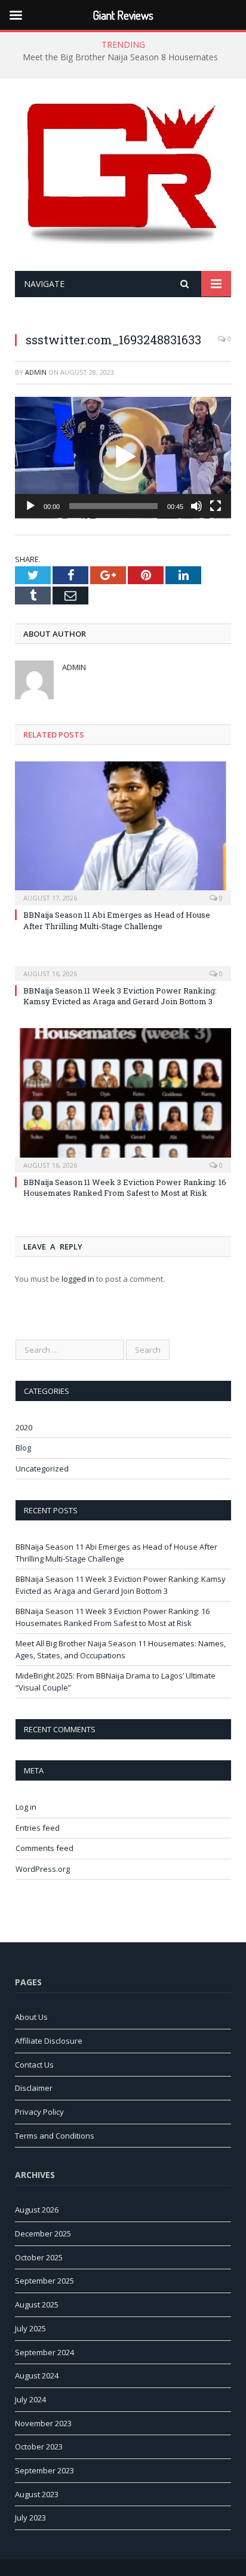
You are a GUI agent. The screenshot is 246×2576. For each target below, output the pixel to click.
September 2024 (44, 2352)
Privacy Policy (39, 2112)
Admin (36, 372)
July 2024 (30, 2399)
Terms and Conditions (55, 2136)
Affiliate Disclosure (49, 2041)
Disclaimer (34, 2088)
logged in (78, 1279)
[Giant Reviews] (123, 176)
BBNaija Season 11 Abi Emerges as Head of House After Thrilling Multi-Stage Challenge (117, 920)
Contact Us (34, 2065)
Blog (23, 1448)
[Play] (30, 506)
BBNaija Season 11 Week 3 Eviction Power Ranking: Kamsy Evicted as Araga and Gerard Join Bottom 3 (120, 996)
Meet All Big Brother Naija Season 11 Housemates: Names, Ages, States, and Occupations (121, 1649)
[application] (123, 458)
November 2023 (43, 2423)
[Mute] (196, 506)
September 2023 (44, 2470)
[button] (123, 457)
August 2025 (37, 2304)
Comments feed (44, 1848)
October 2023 (39, 2447)
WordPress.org (43, 1869)
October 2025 (39, 2257)
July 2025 (30, 2328)
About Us (31, 2017)
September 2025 (44, 2281)
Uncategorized (42, 1469)
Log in (26, 1807)
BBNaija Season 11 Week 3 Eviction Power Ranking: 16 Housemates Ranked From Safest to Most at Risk (125, 1187)
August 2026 (37, 2210)
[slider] (113, 506)
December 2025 (43, 2233)
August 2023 (37, 2494)
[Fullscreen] (216, 506)
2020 (24, 1427)
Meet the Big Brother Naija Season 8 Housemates (120, 57)
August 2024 (37, 2376)
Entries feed (38, 1828)
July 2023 (30, 2518)
